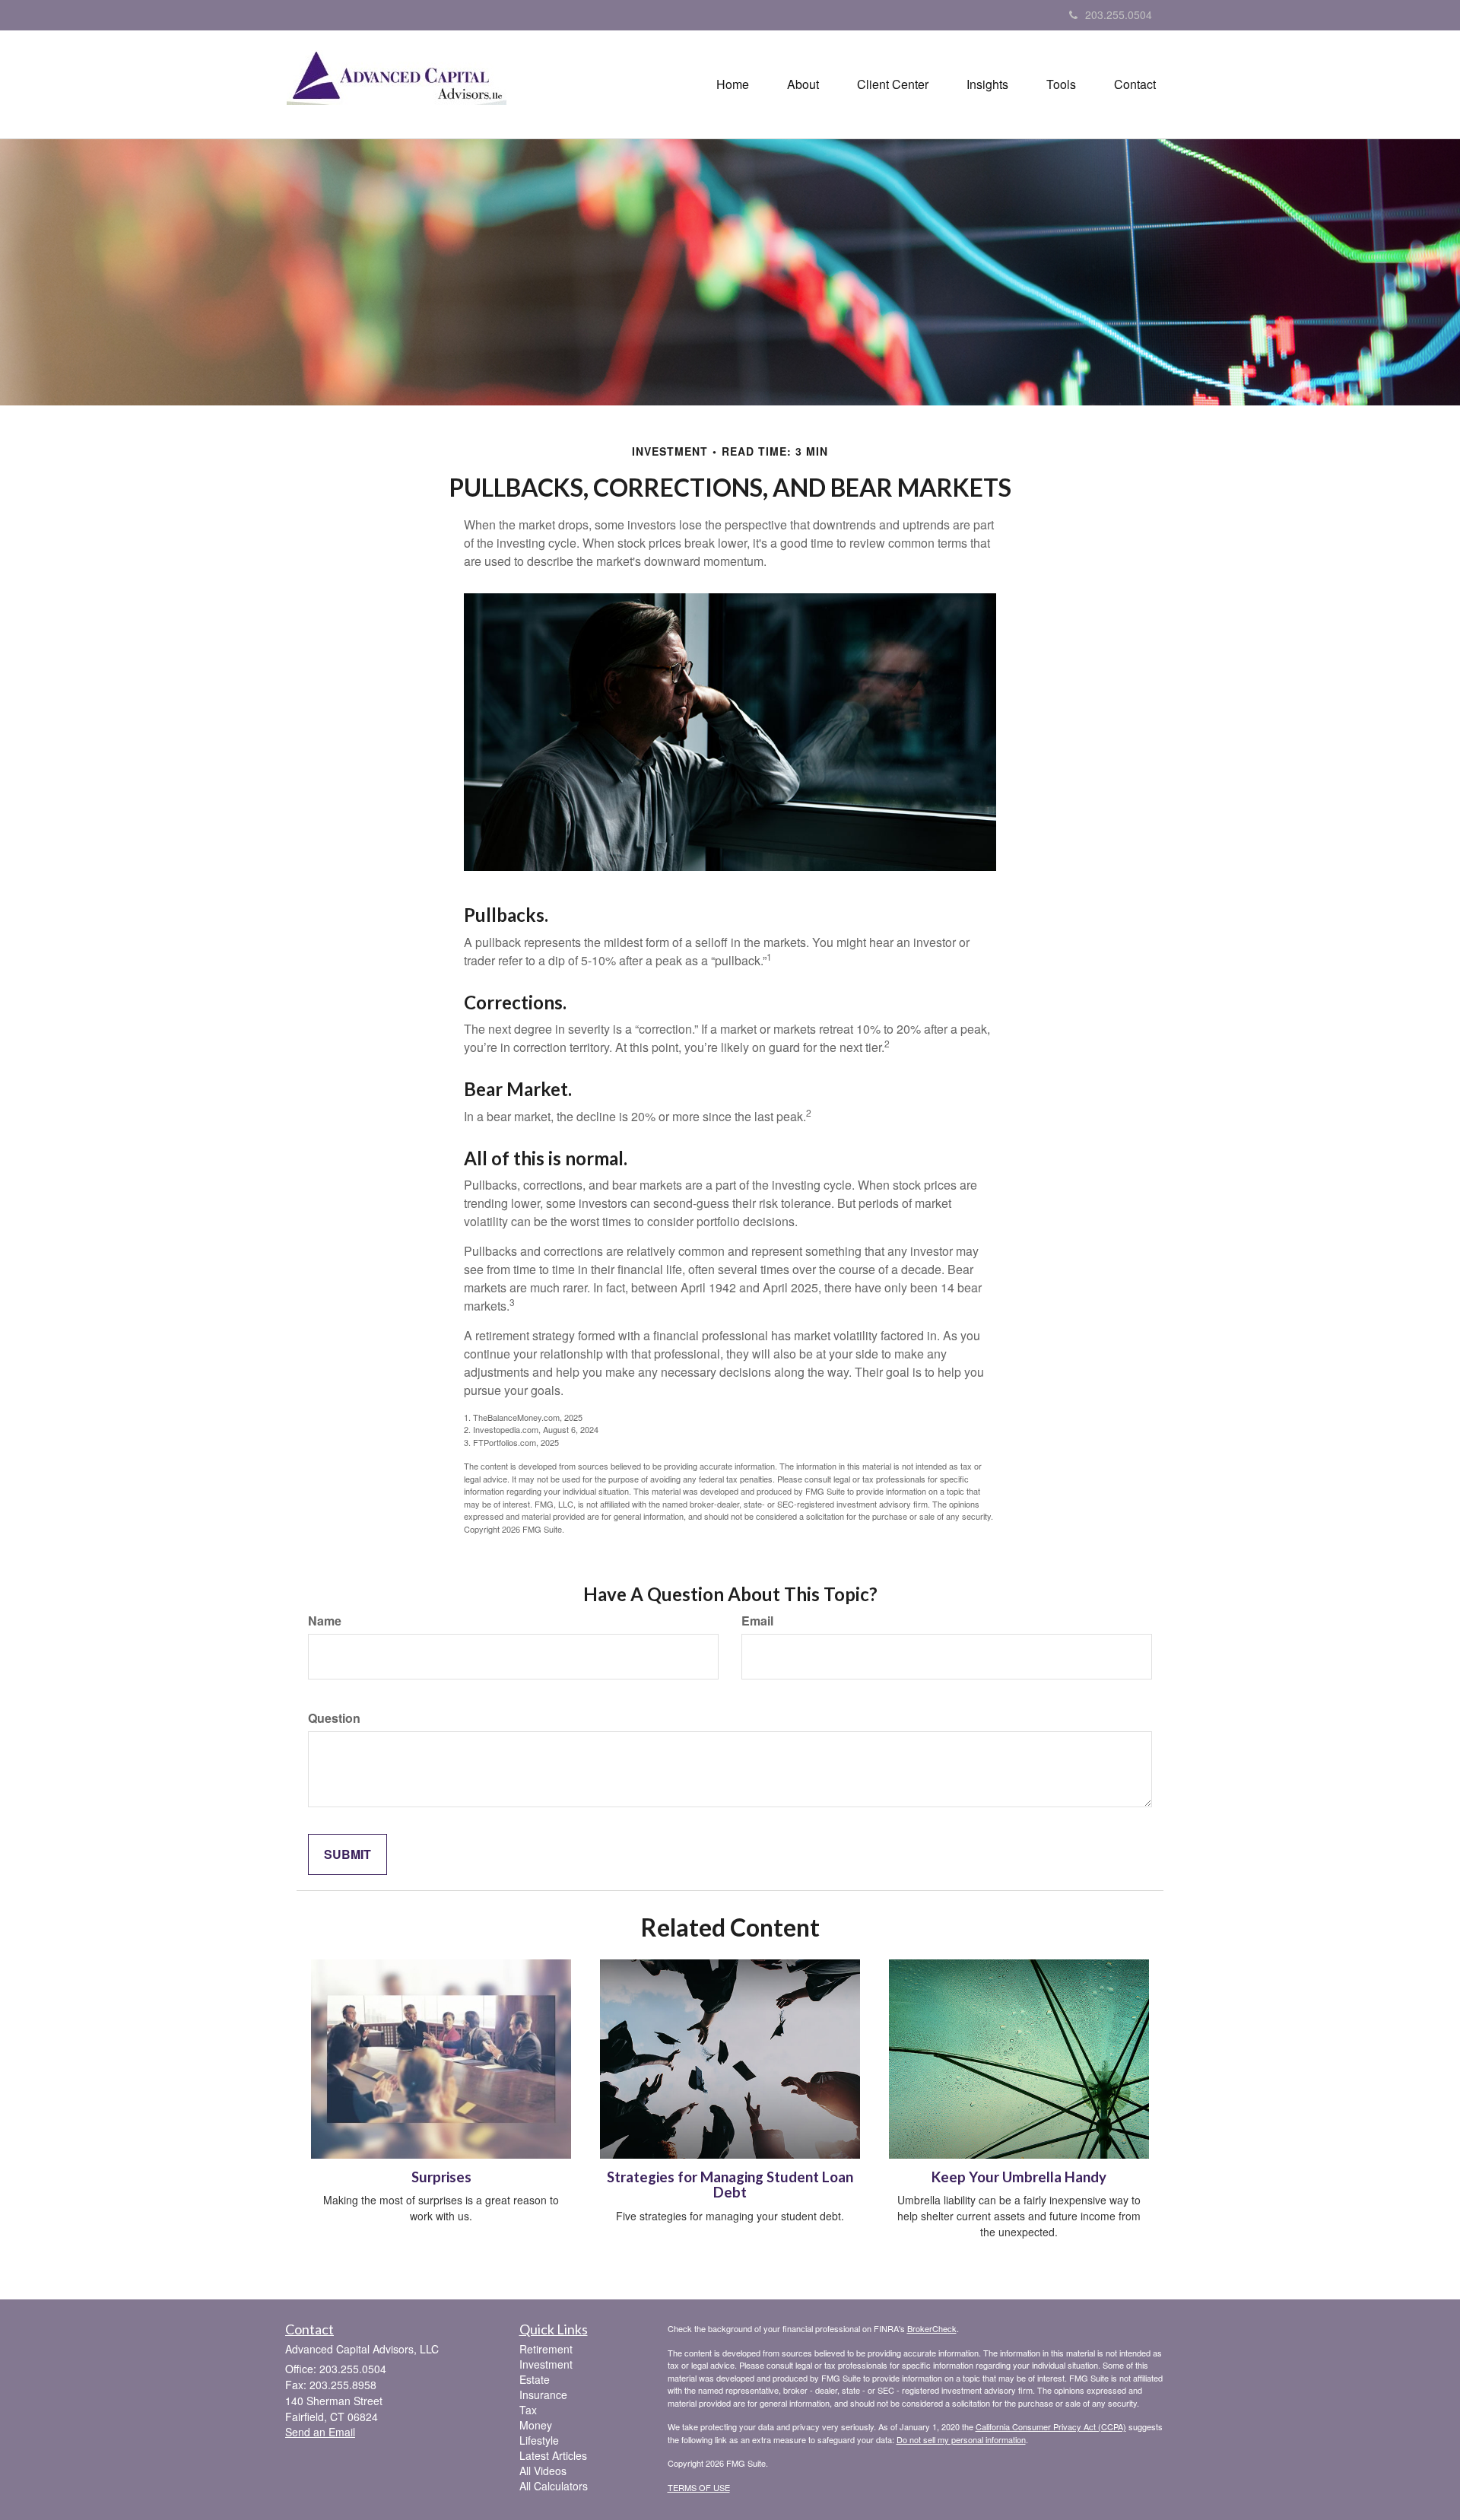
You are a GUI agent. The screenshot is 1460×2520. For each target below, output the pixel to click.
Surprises (441, 2177)
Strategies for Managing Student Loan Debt (730, 2185)
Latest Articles (553, 2455)
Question (334, 1718)
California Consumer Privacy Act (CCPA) (1051, 2426)
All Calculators (554, 2486)
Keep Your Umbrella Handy (1019, 2177)
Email (757, 1621)
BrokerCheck (932, 2328)
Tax (528, 2410)
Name (325, 1621)
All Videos (543, 2471)
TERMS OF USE (699, 2487)
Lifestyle (539, 2440)
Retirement (546, 2349)
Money (536, 2425)
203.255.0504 (1119, 14)
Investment (546, 2364)
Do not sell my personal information (961, 2439)
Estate (535, 2379)
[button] (803, 84)
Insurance (543, 2394)
